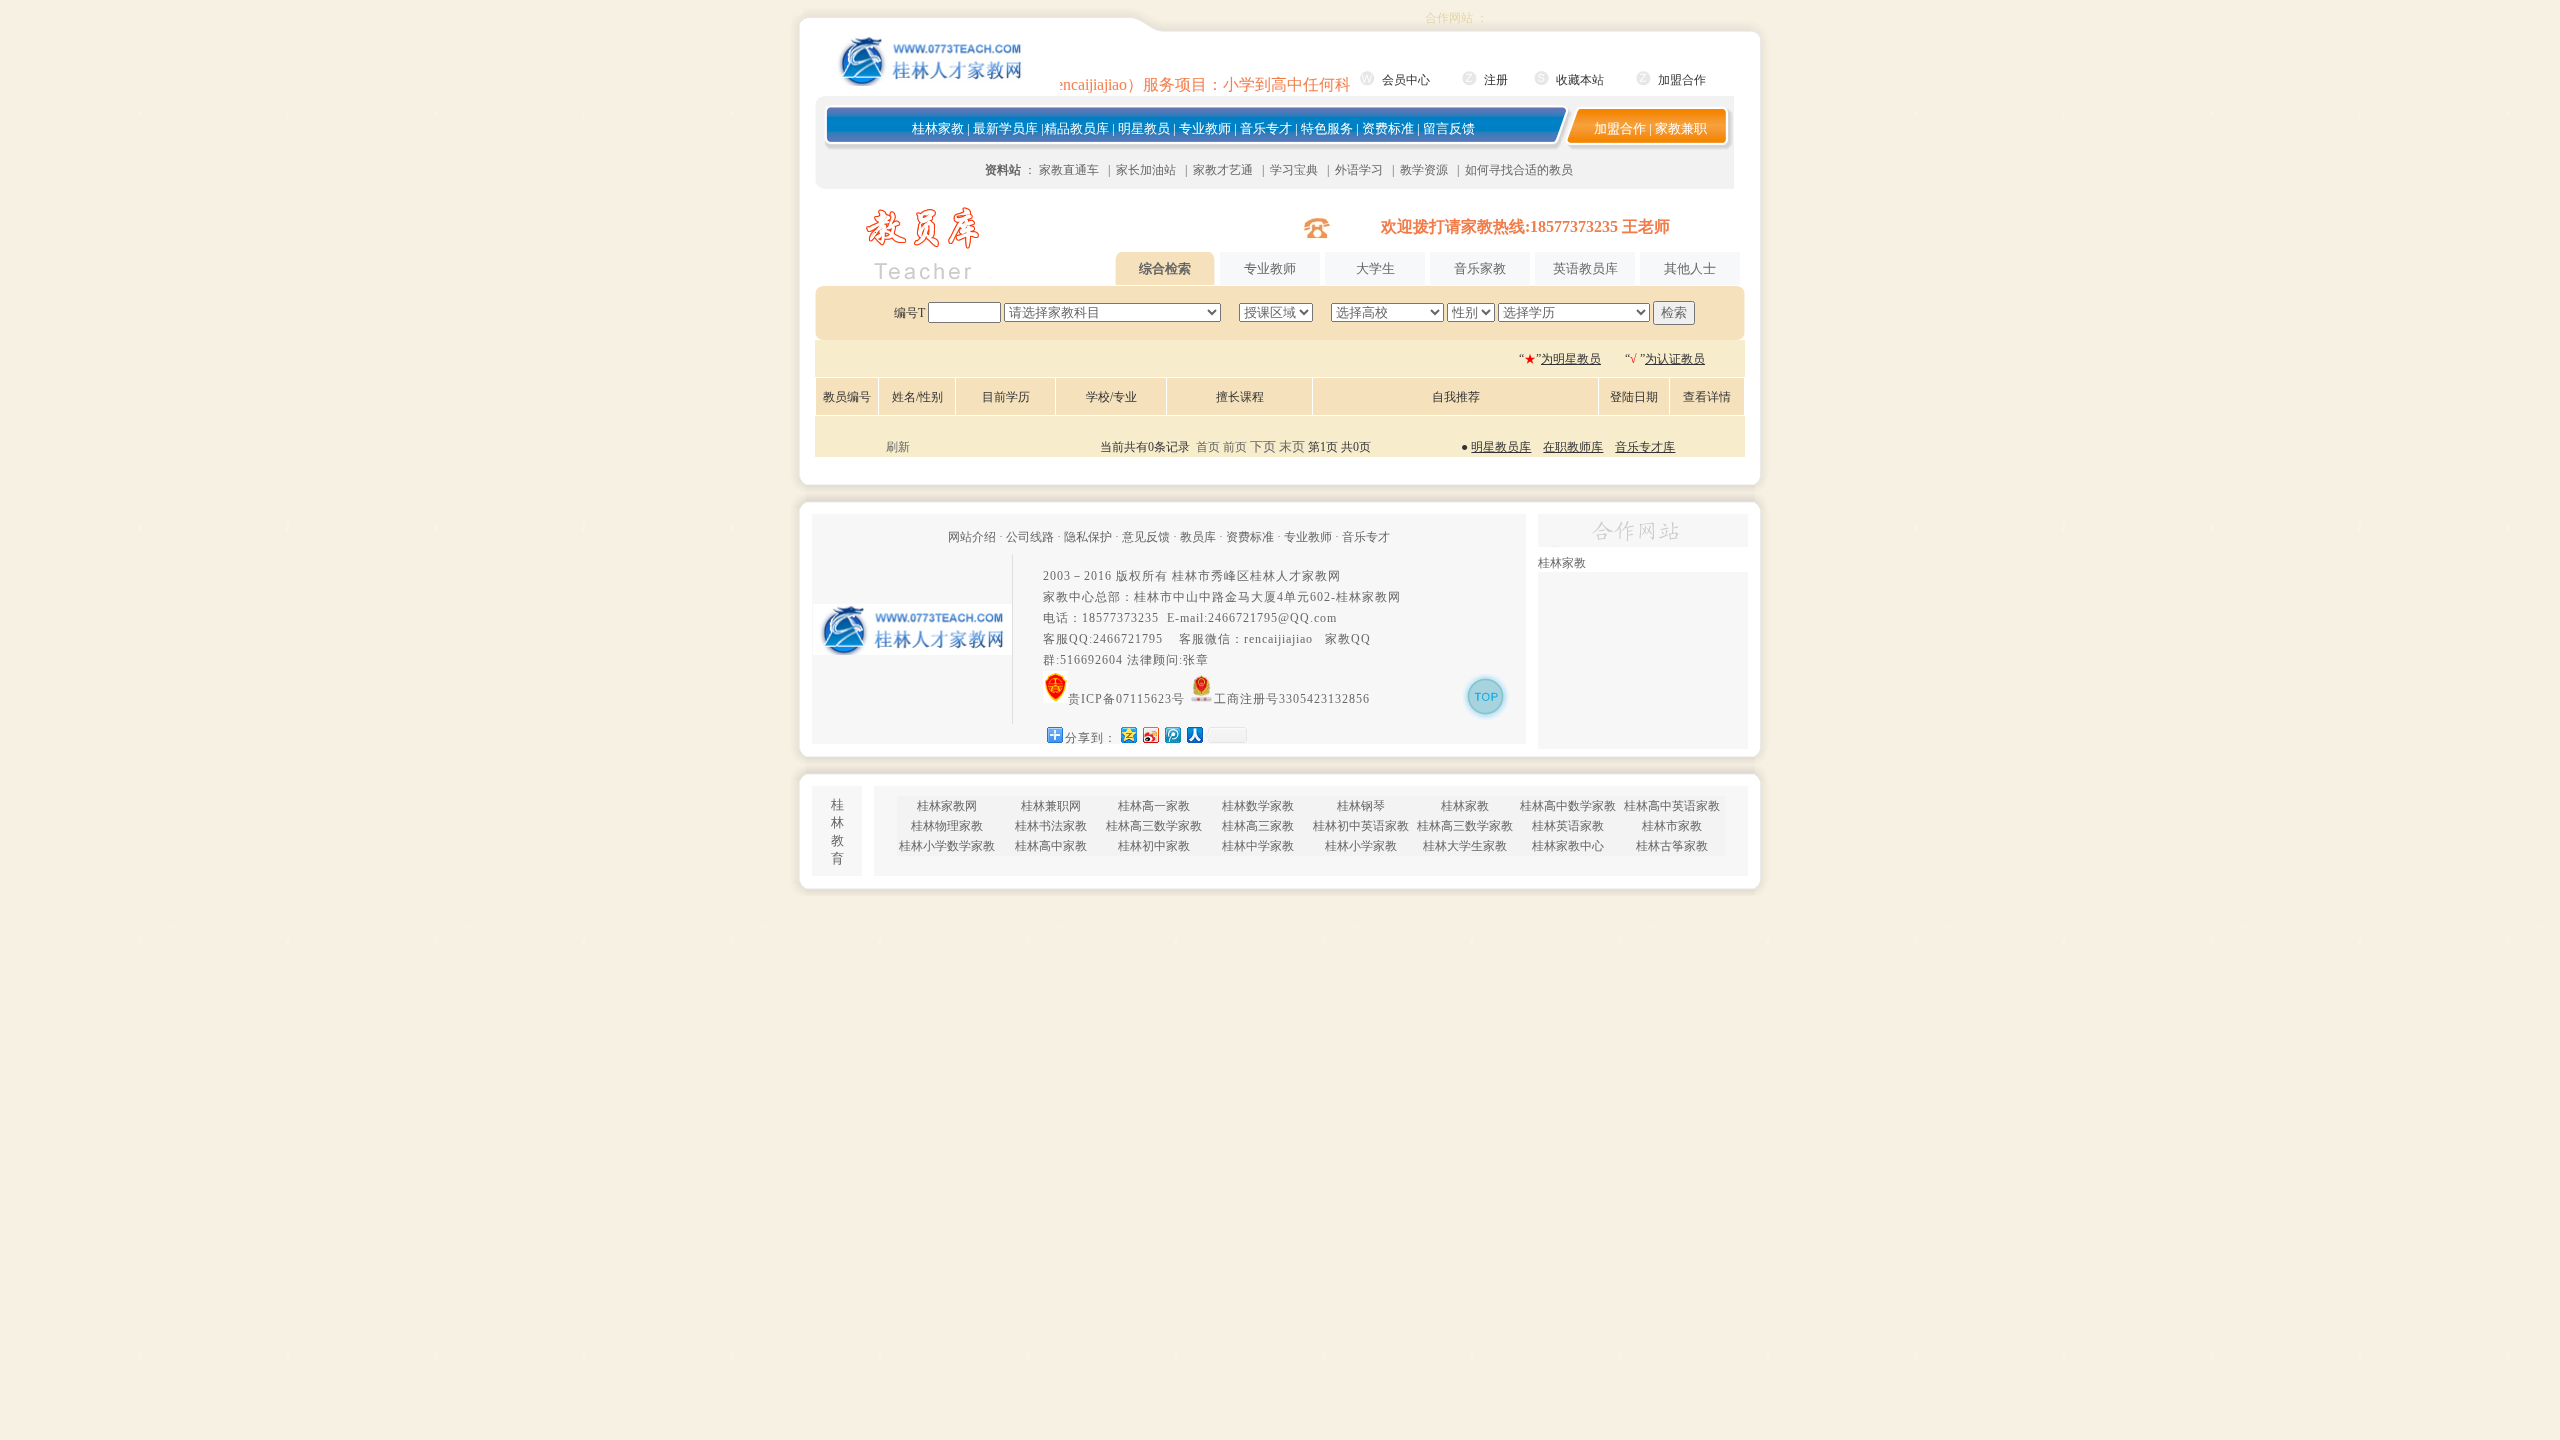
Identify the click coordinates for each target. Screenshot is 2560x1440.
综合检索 (1165, 268)
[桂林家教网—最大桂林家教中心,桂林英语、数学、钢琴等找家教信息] (930, 82)
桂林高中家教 (1051, 846)
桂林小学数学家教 (947, 846)
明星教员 (1144, 128)
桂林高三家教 (1258, 826)
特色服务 (1327, 128)
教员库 (1198, 537)
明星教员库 (1501, 447)
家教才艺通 (1223, 170)
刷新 (898, 447)
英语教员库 (1585, 268)
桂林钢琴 (1361, 806)
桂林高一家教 (1154, 806)
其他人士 (1690, 268)
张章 (1196, 660)
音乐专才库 (1645, 447)
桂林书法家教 (1051, 826)
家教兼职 (1681, 128)
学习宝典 (1294, 170)
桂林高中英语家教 (1672, 806)
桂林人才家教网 (1295, 576)
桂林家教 (938, 128)
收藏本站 (1580, 80)
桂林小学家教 (1361, 846)
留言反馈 (1449, 128)
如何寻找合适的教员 (1519, 170)
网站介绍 (972, 537)
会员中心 (1406, 80)
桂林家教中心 (1568, 846)
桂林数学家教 (1258, 806)
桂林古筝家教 (1672, 846)
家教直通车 (1069, 170)
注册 (1496, 80)
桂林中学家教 (1258, 846)
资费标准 (1388, 128)
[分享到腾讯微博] (1172, 734)
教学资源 (1424, 170)
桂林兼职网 (1051, 806)
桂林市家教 (1672, 826)
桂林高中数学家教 (1568, 806)
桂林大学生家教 (1465, 846)
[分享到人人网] (1194, 734)
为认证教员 (1675, 359)
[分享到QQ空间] (1128, 734)
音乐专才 (1266, 128)
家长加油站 (1146, 170)
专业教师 (1205, 128)
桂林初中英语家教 (1361, 826)
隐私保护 (1088, 537)
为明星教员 (1571, 359)
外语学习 (1359, 170)
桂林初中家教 (1154, 846)
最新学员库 (1005, 128)
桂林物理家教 (947, 826)
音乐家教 (1480, 268)
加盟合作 (1682, 80)
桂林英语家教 (1568, 826)
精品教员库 (1076, 128)
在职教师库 (1573, 447)
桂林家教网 (1368, 597)
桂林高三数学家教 (1154, 826)
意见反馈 (1146, 537)
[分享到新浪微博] (1150, 734)
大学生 (1375, 268)
